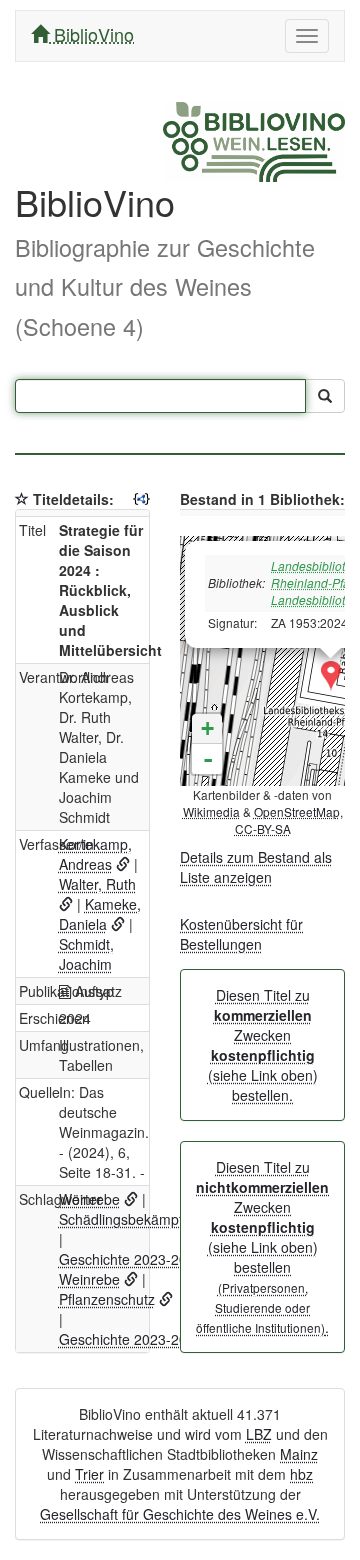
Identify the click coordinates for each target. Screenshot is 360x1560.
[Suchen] (325, 396)
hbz (301, 1474)
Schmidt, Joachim (86, 954)
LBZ (259, 1434)
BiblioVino (91, 34)
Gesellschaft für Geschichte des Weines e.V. (180, 1514)
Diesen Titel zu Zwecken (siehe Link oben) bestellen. (263, 1045)
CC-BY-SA (263, 828)
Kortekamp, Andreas (95, 854)
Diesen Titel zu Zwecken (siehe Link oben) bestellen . (262, 1247)
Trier (89, 1474)
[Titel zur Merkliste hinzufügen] (22, 499)
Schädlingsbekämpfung (133, 1219)
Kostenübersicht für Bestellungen (241, 934)
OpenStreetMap (297, 811)
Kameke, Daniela (100, 914)
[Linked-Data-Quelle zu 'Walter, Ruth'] (66, 904)
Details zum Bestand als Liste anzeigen (256, 867)
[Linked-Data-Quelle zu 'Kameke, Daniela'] (118, 924)
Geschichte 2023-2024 (131, 1259)
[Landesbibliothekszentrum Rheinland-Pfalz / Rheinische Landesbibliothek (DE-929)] (331, 676)
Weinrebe (89, 1199)
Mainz (299, 1454)
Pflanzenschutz (107, 1299)
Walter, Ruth (97, 884)
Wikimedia (211, 811)
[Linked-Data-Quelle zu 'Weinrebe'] (131, 1199)
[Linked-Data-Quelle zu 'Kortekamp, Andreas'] (123, 864)
